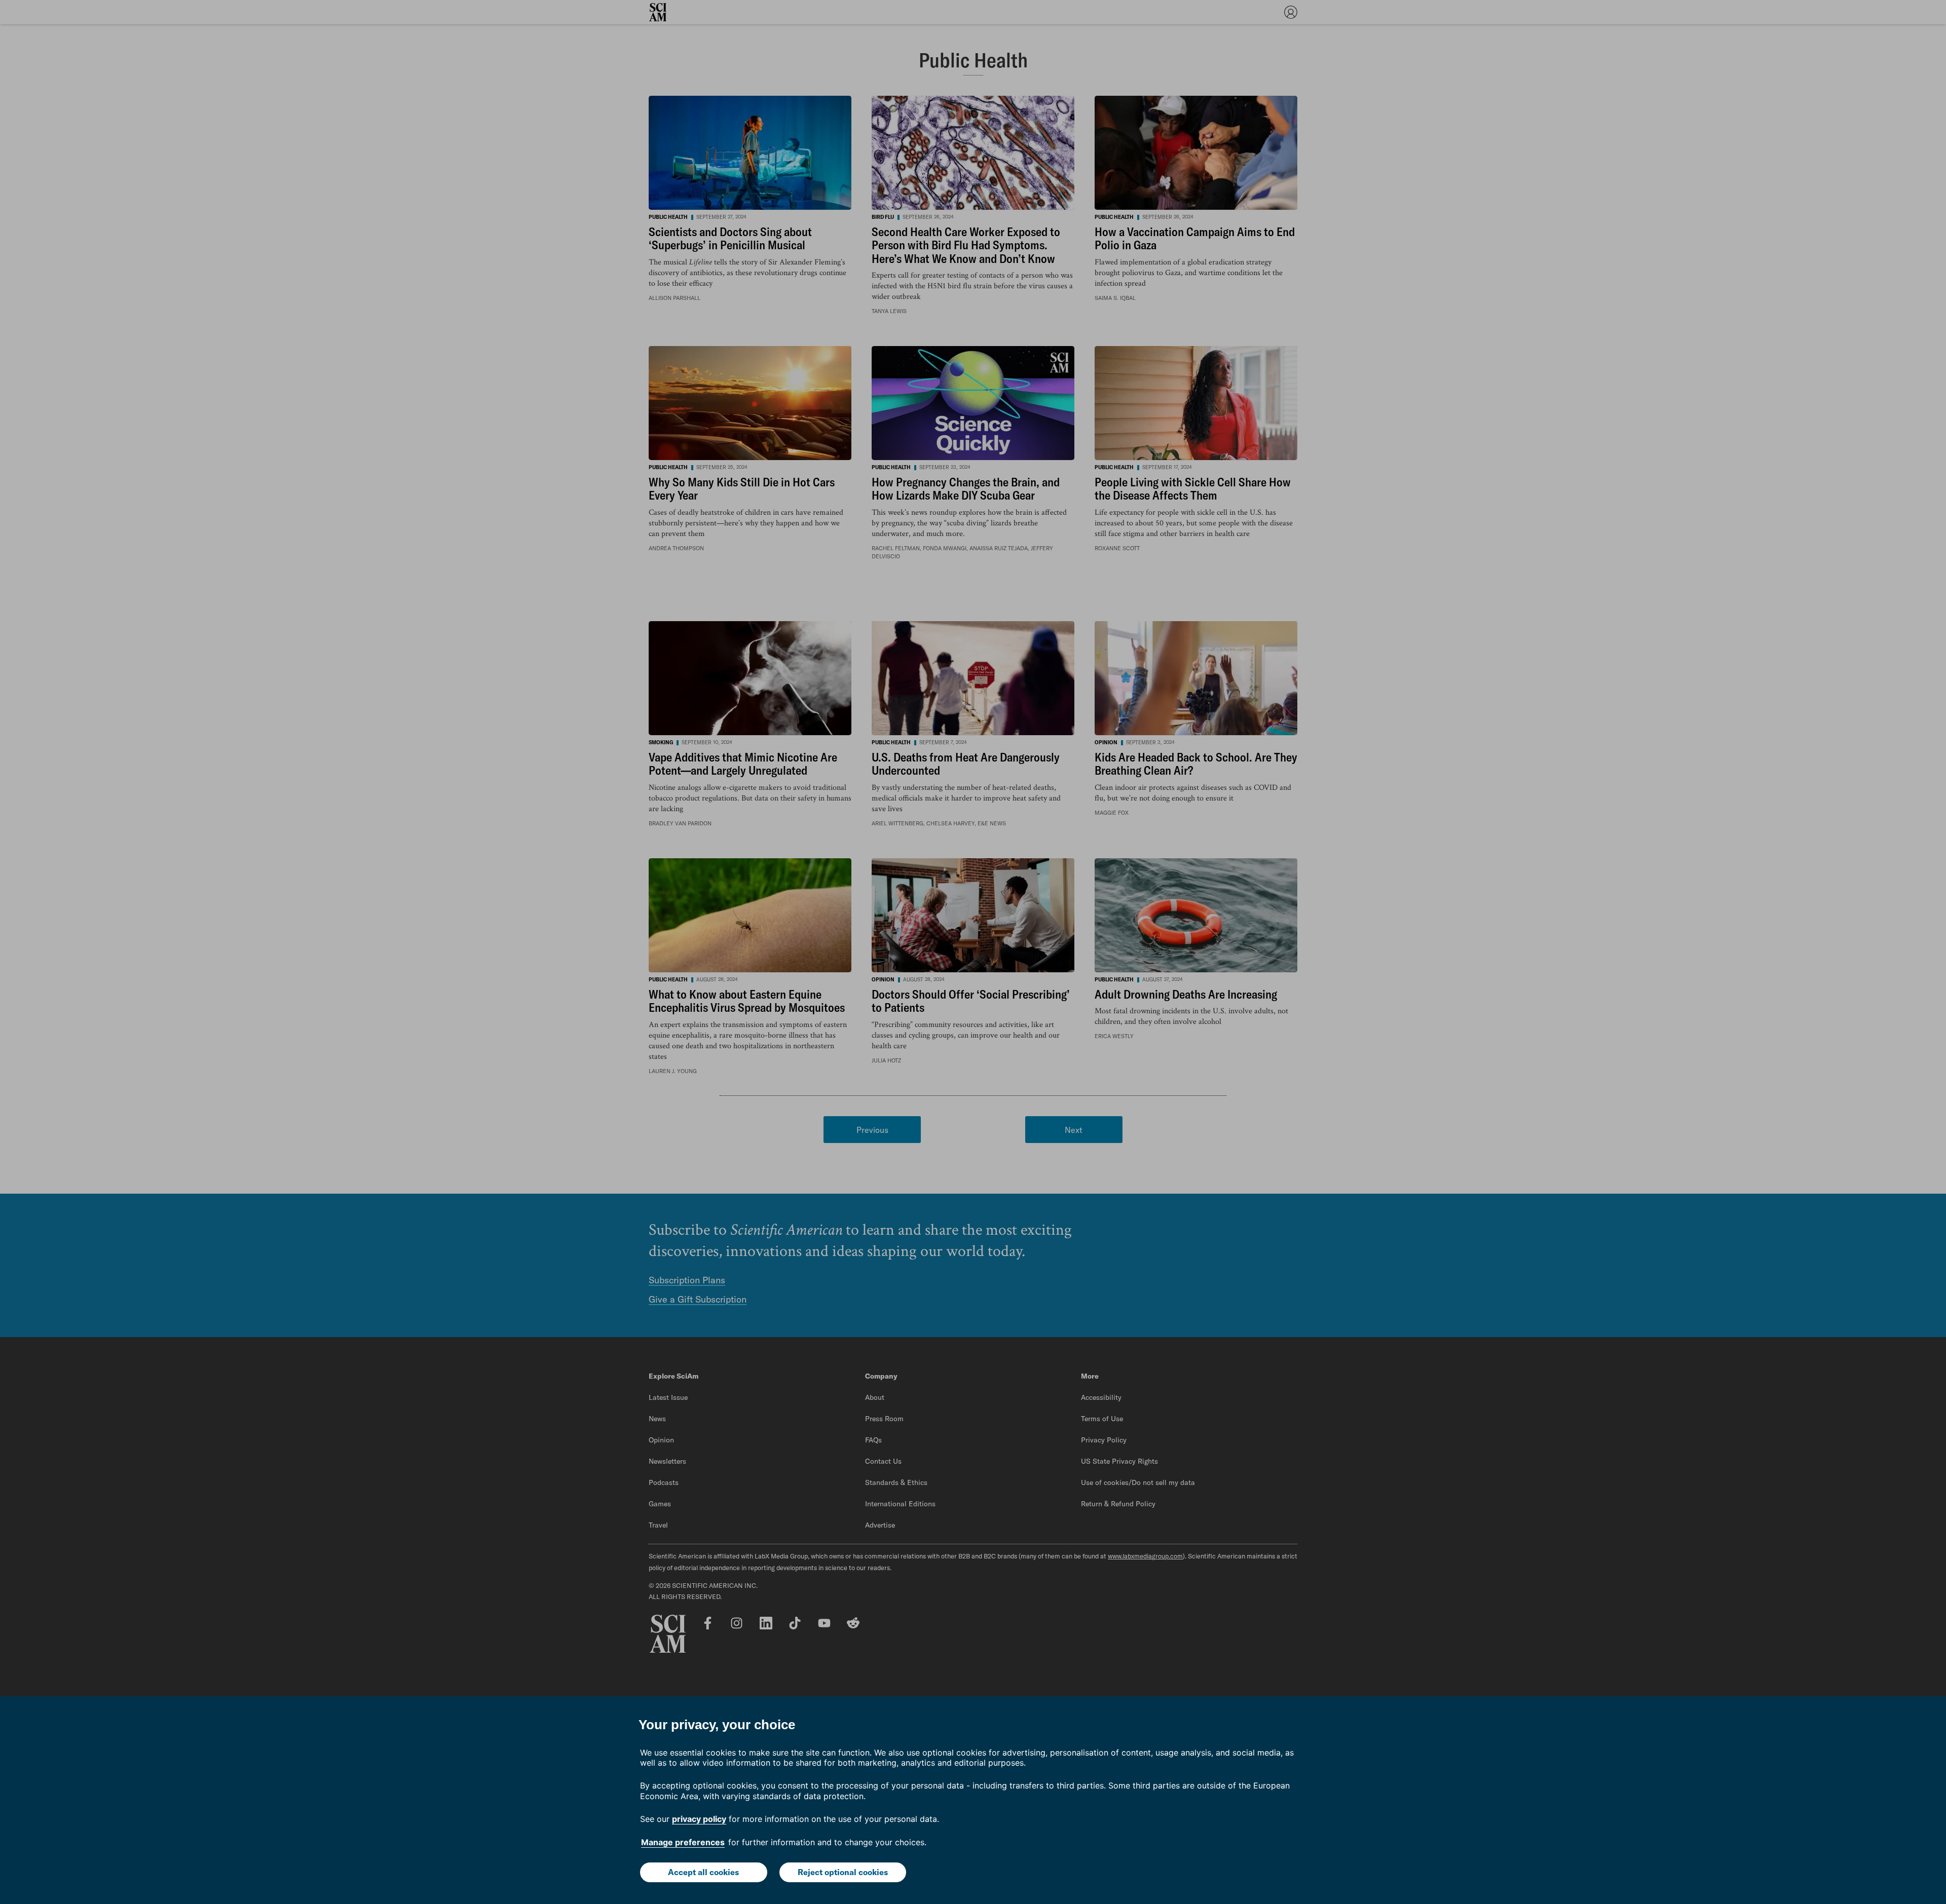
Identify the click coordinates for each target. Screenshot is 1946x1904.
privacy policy (699, 1819)
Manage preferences (683, 1842)
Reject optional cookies (843, 1872)
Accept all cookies (703, 1872)
